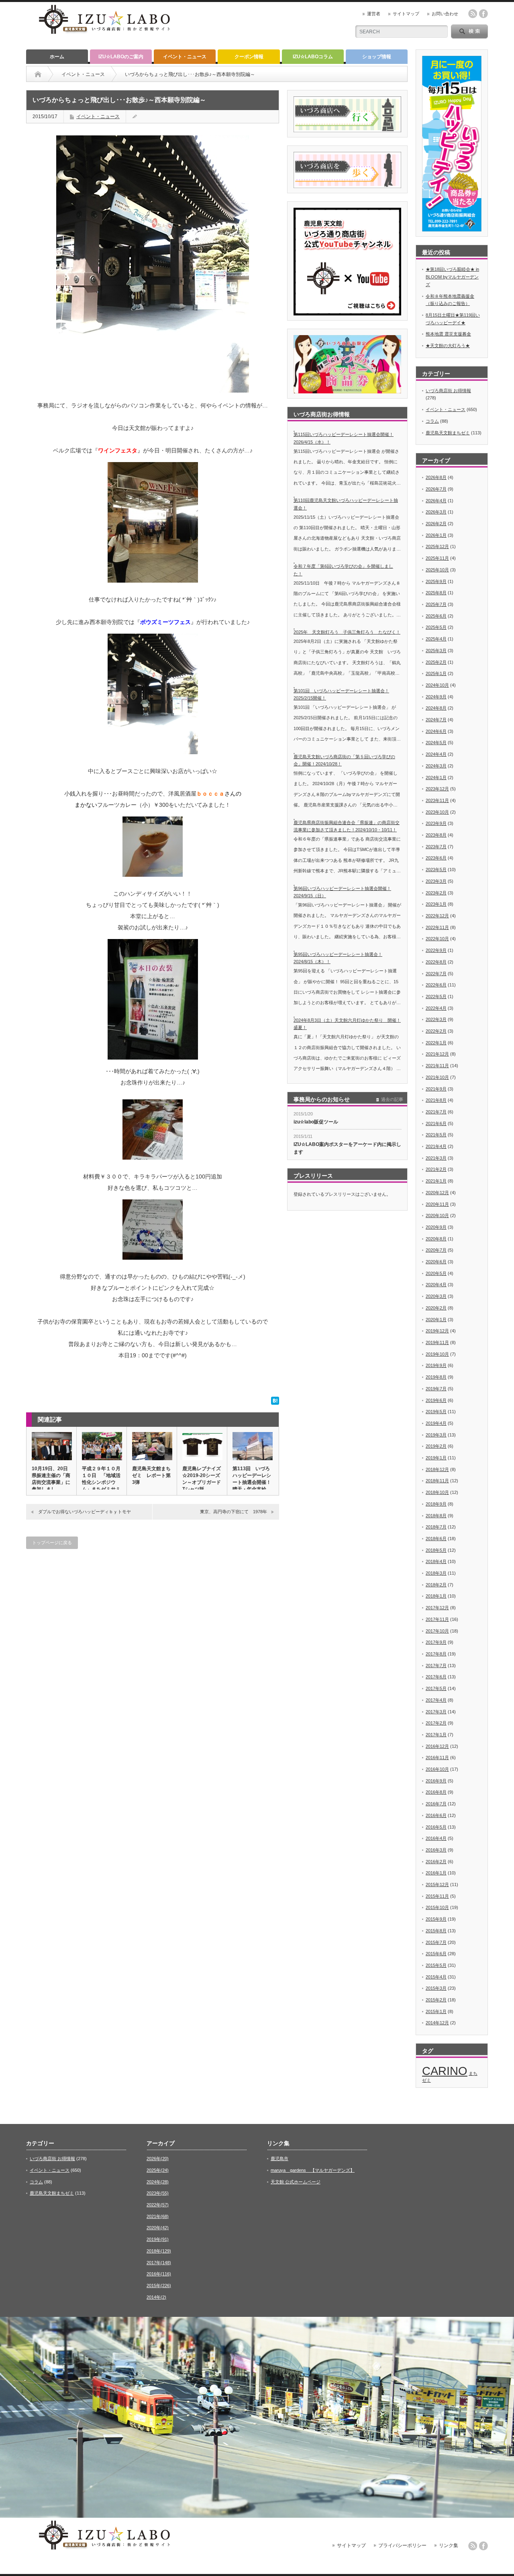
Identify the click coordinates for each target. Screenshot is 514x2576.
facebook (483, 14)
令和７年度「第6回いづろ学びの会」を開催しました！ (343, 570)
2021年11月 (437, 1066)
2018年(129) (159, 2251)
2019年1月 (436, 1458)
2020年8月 (436, 1239)
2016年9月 (436, 1781)
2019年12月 (437, 1331)
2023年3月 (436, 881)
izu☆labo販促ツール (316, 1122)
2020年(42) (158, 2228)
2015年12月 (437, 1884)
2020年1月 (436, 1320)
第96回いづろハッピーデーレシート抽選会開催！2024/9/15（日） (342, 892)
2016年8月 (436, 1792)
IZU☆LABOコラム (313, 57)
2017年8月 (436, 1654)
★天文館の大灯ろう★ (448, 346)
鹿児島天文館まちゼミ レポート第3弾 (151, 1475)
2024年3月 (436, 766)
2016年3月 (436, 1850)
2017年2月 (436, 1723)
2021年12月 (437, 1054)
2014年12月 (437, 2023)
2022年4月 (436, 1008)
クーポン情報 (249, 57)
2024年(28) (158, 2182)
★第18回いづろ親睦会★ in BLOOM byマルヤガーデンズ (452, 277)
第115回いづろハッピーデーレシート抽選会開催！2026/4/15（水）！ (344, 438)
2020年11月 (437, 1204)
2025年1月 (436, 673)
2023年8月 (436, 835)
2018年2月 (436, 1585)
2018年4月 (436, 1561)
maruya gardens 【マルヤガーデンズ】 (313, 2170)
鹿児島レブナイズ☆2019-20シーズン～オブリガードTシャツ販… (202, 1479)
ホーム (57, 57)
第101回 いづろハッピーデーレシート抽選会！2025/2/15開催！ (341, 695)
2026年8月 (436, 477)
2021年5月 (436, 1135)
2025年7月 (436, 604)
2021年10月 (437, 1077)
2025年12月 (437, 546)
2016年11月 (437, 1758)
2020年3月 (436, 1296)
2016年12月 (437, 1746)
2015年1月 (436, 2011)
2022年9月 (436, 950)
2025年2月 (436, 662)
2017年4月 (436, 1700)
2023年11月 (437, 800)
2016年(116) (159, 2274)
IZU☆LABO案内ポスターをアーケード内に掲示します (347, 1148)
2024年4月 (436, 754)
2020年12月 (437, 1193)
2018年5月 (436, 1550)
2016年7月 (436, 1804)
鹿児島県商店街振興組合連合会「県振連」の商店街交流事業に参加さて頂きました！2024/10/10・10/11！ (347, 826)
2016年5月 (436, 1827)
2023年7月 (436, 847)
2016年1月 (436, 1873)
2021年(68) (158, 2216)
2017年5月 (436, 1688)
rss (473, 14)
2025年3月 (436, 651)
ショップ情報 (377, 57)
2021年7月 (436, 1112)
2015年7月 (436, 1942)
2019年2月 (436, 1446)
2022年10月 (437, 939)
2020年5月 (436, 1273)
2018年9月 (436, 1504)
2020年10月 (437, 1215)
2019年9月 (436, 1365)
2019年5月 (436, 1412)
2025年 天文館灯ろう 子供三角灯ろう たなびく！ (347, 632)
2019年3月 (436, 1435)
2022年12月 (437, 916)
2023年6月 (436, 858)
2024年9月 (436, 697)
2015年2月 (436, 2000)
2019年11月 (437, 1342)
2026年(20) (158, 2159)
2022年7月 (436, 974)
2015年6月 (436, 1954)
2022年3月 (436, 1019)
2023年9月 (436, 823)
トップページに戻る (52, 1543)
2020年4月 (436, 1285)
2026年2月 (436, 524)
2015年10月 (437, 1907)
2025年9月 (436, 581)
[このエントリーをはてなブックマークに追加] (275, 1403)
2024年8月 (436, 708)
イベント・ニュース (185, 57)
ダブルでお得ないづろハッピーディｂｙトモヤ (85, 1512)
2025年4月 (436, 639)
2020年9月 (436, 1227)
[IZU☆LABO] (104, 35)
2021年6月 (436, 1123)
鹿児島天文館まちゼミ (448, 433)
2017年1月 (436, 1735)
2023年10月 (437, 812)
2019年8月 (436, 1377)
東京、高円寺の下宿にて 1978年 (234, 1512)
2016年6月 (436, 1815)
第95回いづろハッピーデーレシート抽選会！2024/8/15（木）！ (338, 958)
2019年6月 (436, 1400)
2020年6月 (436, 1262)
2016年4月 (436, 1838)
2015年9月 (436, 1919)
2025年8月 (436, 593)
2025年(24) (158, 2170)
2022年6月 (436, 985)
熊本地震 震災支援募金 (448, 334)
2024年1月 (436, 778)
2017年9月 (436, 1642)
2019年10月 (437, 1354)
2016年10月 (437, 1769)
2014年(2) (156, 2297)
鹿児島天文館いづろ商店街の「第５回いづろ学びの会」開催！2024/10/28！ (344, 760)
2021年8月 (436, 1100)
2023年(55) (158, 2193)
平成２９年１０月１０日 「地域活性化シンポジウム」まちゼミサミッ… (101, 1482)
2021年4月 (436, 1146)
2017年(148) (159, 2263)
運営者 (374, 14)
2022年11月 (437, 927)
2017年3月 (436, 1712)
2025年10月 (437, 570)
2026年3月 (436, 512)
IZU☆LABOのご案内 (121, 57)
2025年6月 (436, 616)
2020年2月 (436, 1308)
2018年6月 (436, 1539)
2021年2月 (436, 1169)
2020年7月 (436, 1250)
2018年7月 (436, 1527)
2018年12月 (437, 1469)
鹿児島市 (279, 2159)
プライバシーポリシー (402, 2545)
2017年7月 (436, 1665)
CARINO (445, 2071)
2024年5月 (436, 743)
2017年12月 (437, 1608)
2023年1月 (436, 904)
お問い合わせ (445, 14)
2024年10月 (437, 685)
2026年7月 (436, 489)
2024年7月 (436, 720)
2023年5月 (436, 870)
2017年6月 (436, 1677)
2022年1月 (436, 1043)
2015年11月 (437, 1896)
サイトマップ (406, 14)
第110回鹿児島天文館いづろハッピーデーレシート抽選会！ (346, 504)
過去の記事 (392, 1099)
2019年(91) (158, 2239)
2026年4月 (436, 501)
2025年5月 (436, 627)
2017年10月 (437, 1631)
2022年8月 (436, 962)
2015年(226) (159, 2285)
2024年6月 (436, 731)
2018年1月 (436, 1596)
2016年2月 (436, 1862)
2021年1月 (436, 1181)
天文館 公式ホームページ (296, 2182)
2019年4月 (436, 1423)
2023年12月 (437, 789)
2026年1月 (436, 535)
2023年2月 (436, 893)
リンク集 (449, 2545)
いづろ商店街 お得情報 (448, 391)
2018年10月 (437, 1492)
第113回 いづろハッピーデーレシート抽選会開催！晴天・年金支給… (252, 1479)
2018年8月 (436, 1516)
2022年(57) (158, 2205)
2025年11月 (437, 558)
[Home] (38, 74)
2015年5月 (436, 1965)
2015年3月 (436, 1988)
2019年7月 (436, 1389)
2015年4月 (436, 1977)
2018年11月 (437, 1481)
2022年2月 (436, 1031)
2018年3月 (436, 1573)
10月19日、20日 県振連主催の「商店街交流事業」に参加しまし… (51, 1479)
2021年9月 (436, 1089)
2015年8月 (436, 1931)
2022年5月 (436, 996)
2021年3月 (436, 1158)
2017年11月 (437, 1619)
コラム (432, 421)
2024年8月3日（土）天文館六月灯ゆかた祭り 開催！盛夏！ (347, 1024)
